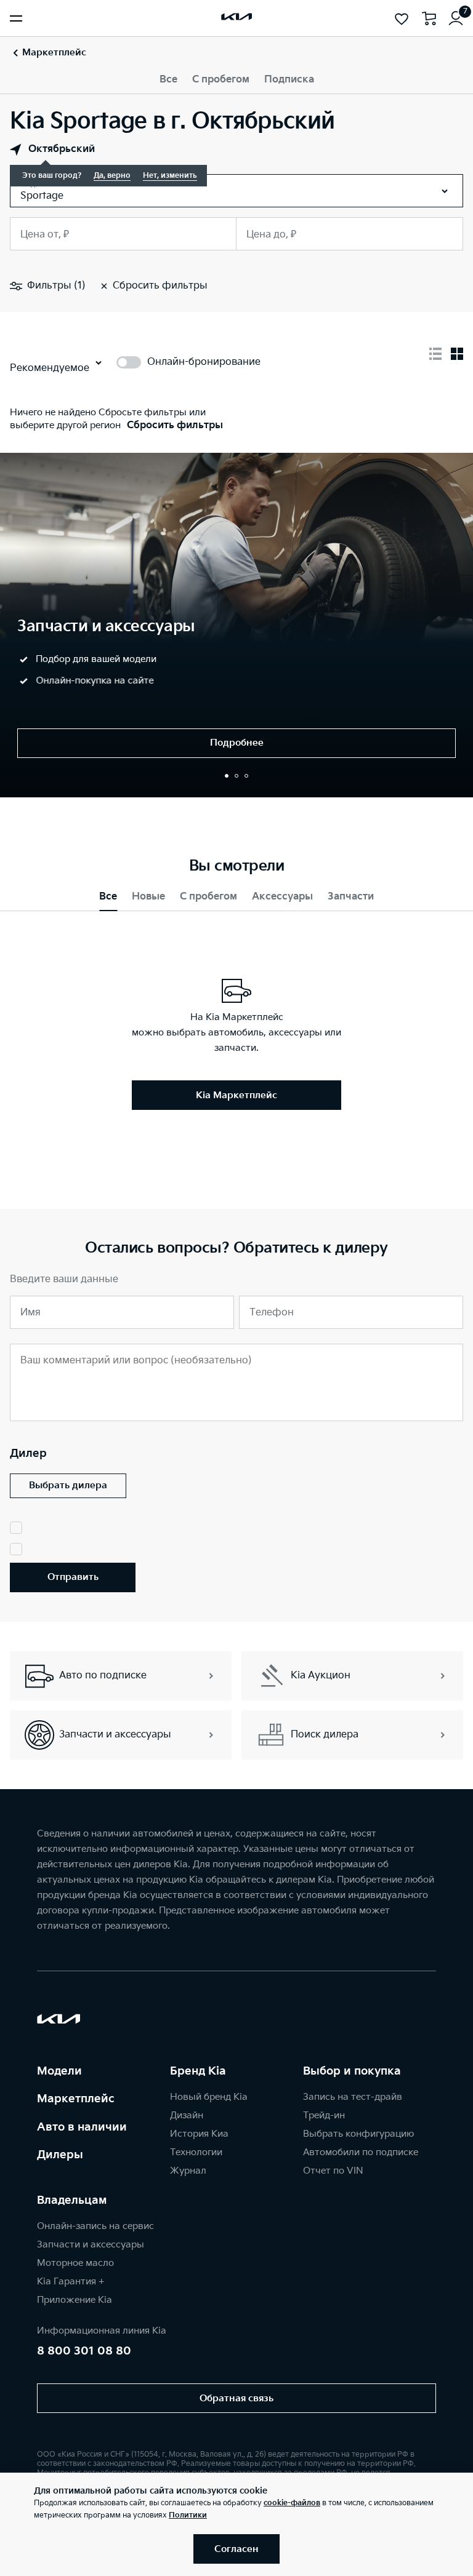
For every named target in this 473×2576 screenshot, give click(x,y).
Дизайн (187, 2115)
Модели (59, 2071)
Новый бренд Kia (209, 2097)
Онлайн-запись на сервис (95, 2226)
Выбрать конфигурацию (358, 2134)
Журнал (188, 2171)
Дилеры (60, 2155)
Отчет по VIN (333, 2171)
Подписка (289, 80)
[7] (456, 18)
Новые (148, 897)
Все (168, 80)
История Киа (199, 2134)
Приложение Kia (75, 2300)
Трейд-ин (324, 2115)
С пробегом (221, 80)
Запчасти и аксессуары (91, 2245)
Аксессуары (282, 897)
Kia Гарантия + (71, 2282)
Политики (188, 2515)
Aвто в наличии (82, 2127)
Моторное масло (75, 2263)
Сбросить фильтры (175, 425)
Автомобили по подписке (361, 2152)
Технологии (196, 2152)
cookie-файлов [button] (292, 2503)
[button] (227, 776)
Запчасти (351, 897)
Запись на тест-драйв (353, 2097)
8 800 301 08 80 (84, 2351)
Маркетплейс (76, 2099)
